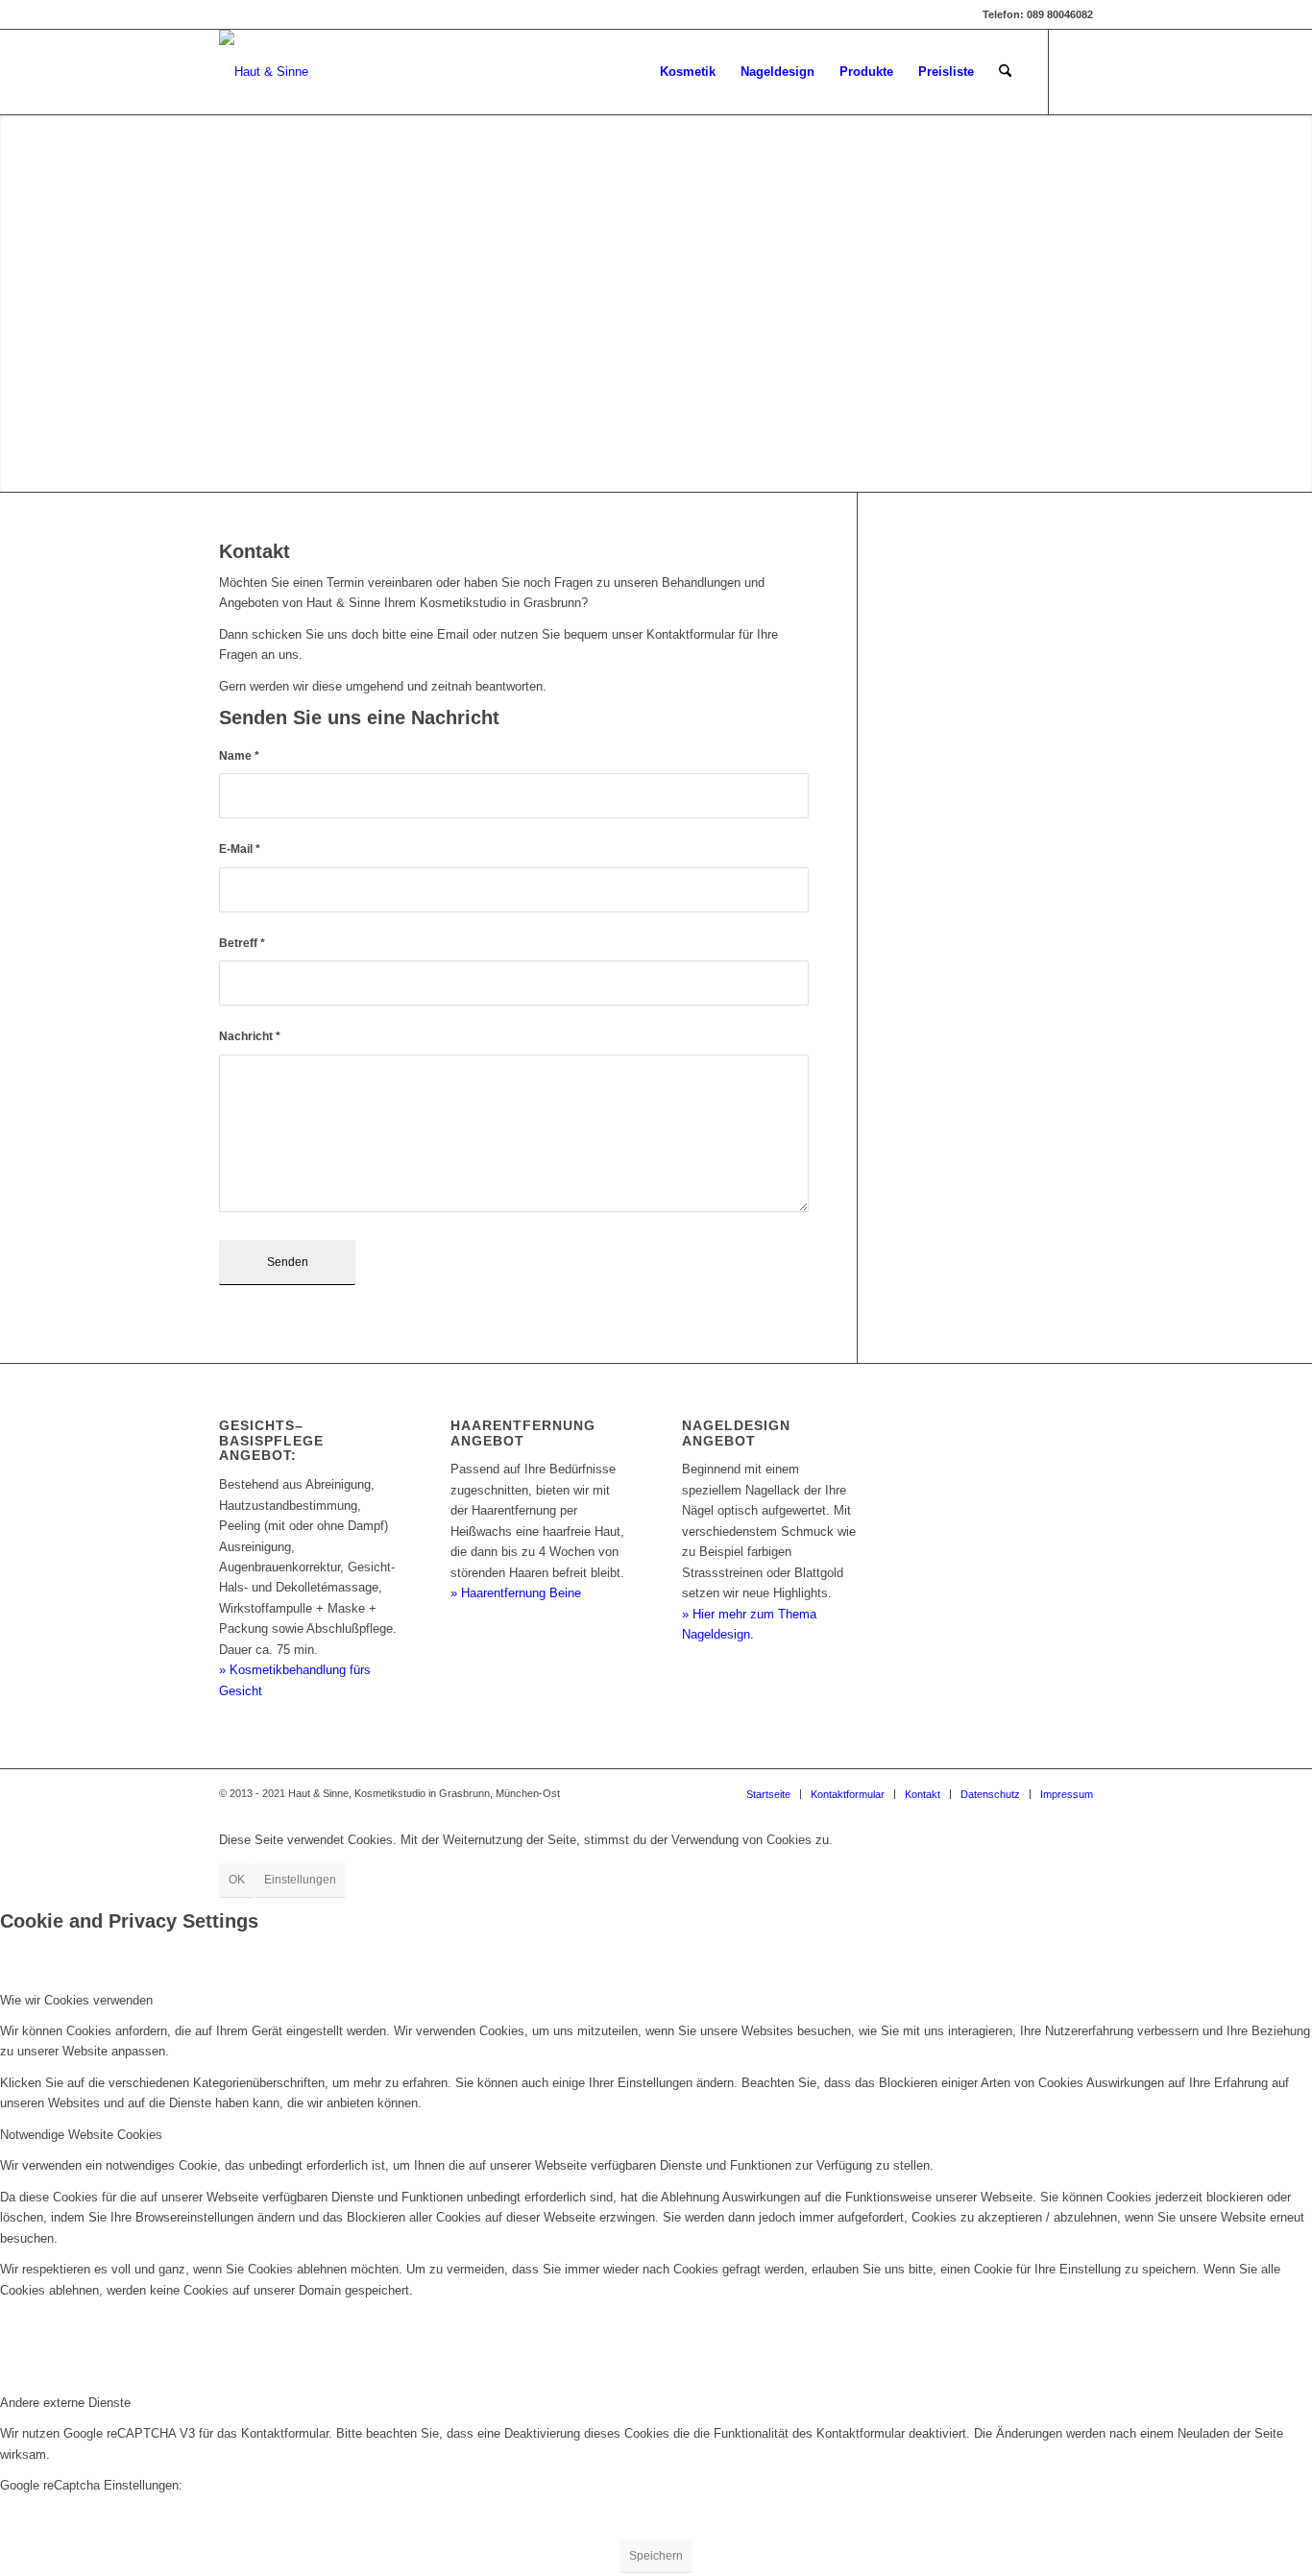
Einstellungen (300, 1880)
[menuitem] (688, 72)
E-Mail (240, 849)
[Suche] (1005, 72)
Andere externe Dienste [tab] (65, 2403)
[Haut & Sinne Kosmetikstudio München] (264, 72)
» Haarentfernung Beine (516, 1593)
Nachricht (250, 1036)
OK (237, 1880)
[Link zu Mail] (1079, 71)
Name (239, 756)
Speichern (656, 2556)
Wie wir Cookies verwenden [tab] (76, 2000)
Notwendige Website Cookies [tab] (81, 2135)
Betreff (242, 943)
